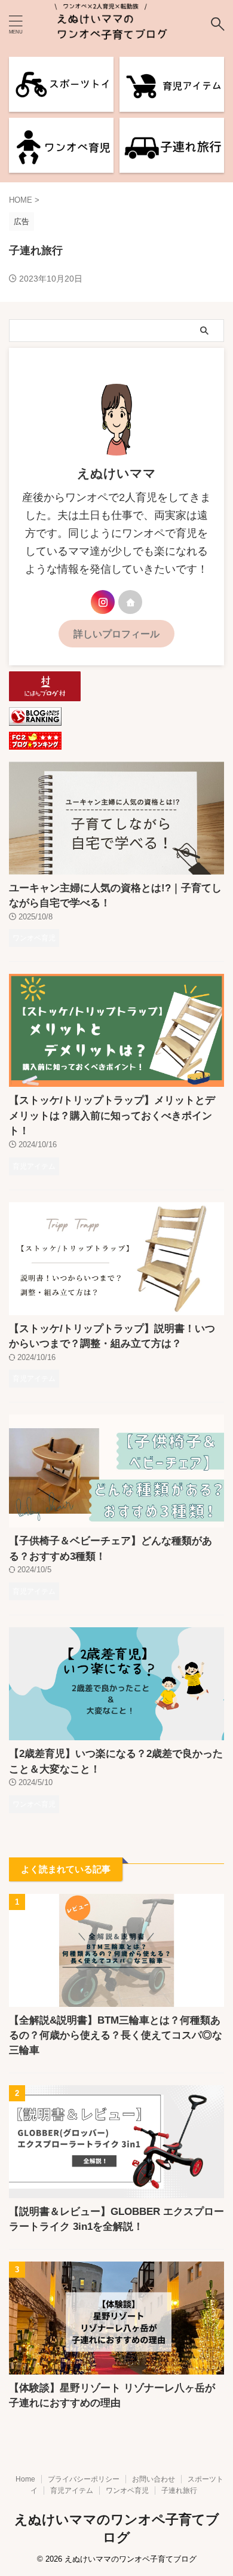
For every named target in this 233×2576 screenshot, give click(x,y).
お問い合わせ (154, 2479)
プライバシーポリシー (84, 2479)
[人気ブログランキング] (35, 720)
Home (25, 2479)
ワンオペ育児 (127, 2491)
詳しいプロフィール (116, 634)
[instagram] (103, 602)
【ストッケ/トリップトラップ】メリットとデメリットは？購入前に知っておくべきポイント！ (112, 1116)
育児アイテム (72, 2491)
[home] (130, 602)
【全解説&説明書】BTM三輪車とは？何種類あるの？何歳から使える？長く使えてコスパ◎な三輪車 (116, 2035)
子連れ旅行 (179, 2491)
